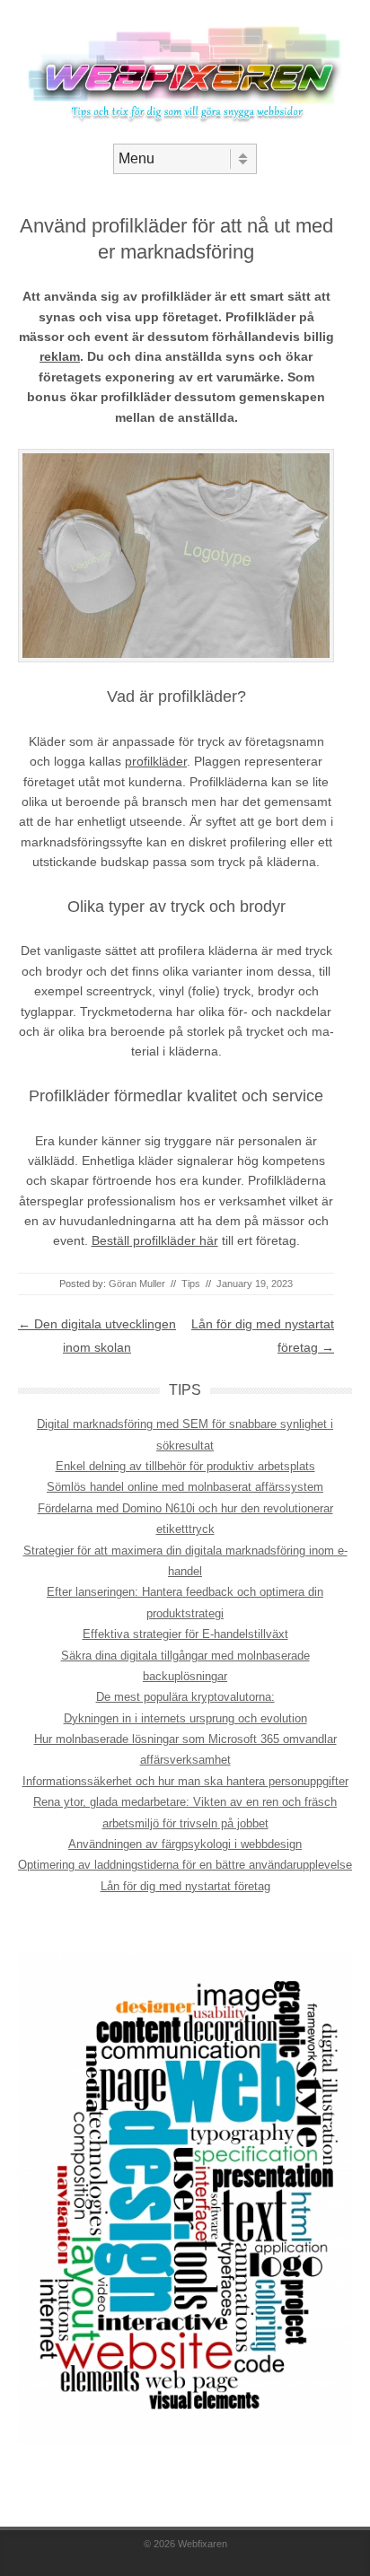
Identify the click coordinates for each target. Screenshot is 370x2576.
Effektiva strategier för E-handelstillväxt (185, 1634)
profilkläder (156, 761)
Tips (191, 1284)
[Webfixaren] (185, 128)
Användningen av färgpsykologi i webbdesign (185, 1844)
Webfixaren (203, 2544)
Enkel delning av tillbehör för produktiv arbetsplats (185, 1466)
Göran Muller (137, 1284)
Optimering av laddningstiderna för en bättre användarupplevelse (185, 1865)
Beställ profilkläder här (155, 1240)
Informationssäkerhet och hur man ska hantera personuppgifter (185, 1781)
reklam (60, 356)
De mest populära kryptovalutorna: (185, 1697)
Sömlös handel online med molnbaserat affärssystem (185, 1487)
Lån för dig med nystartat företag (185, 1886)
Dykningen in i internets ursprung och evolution (185, 1718)
